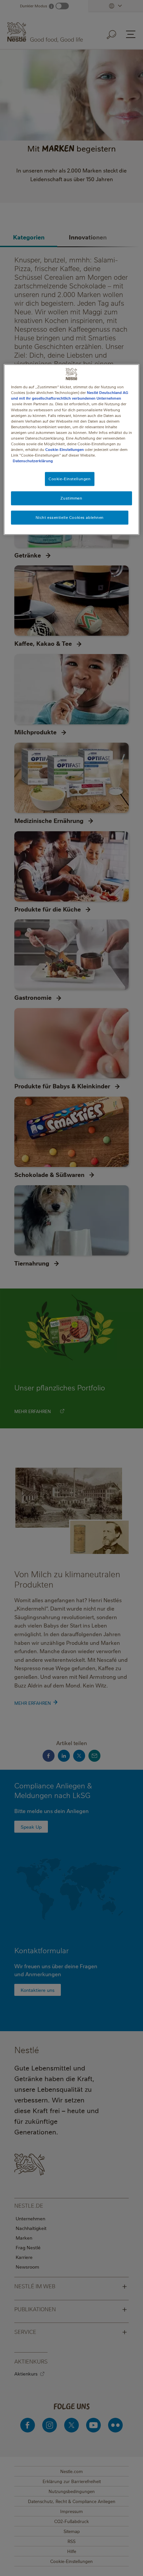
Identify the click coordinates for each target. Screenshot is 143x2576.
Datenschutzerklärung (33, 461)
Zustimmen (71, 498)
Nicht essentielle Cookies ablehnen (70, 517)
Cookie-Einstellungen (65, 449)
